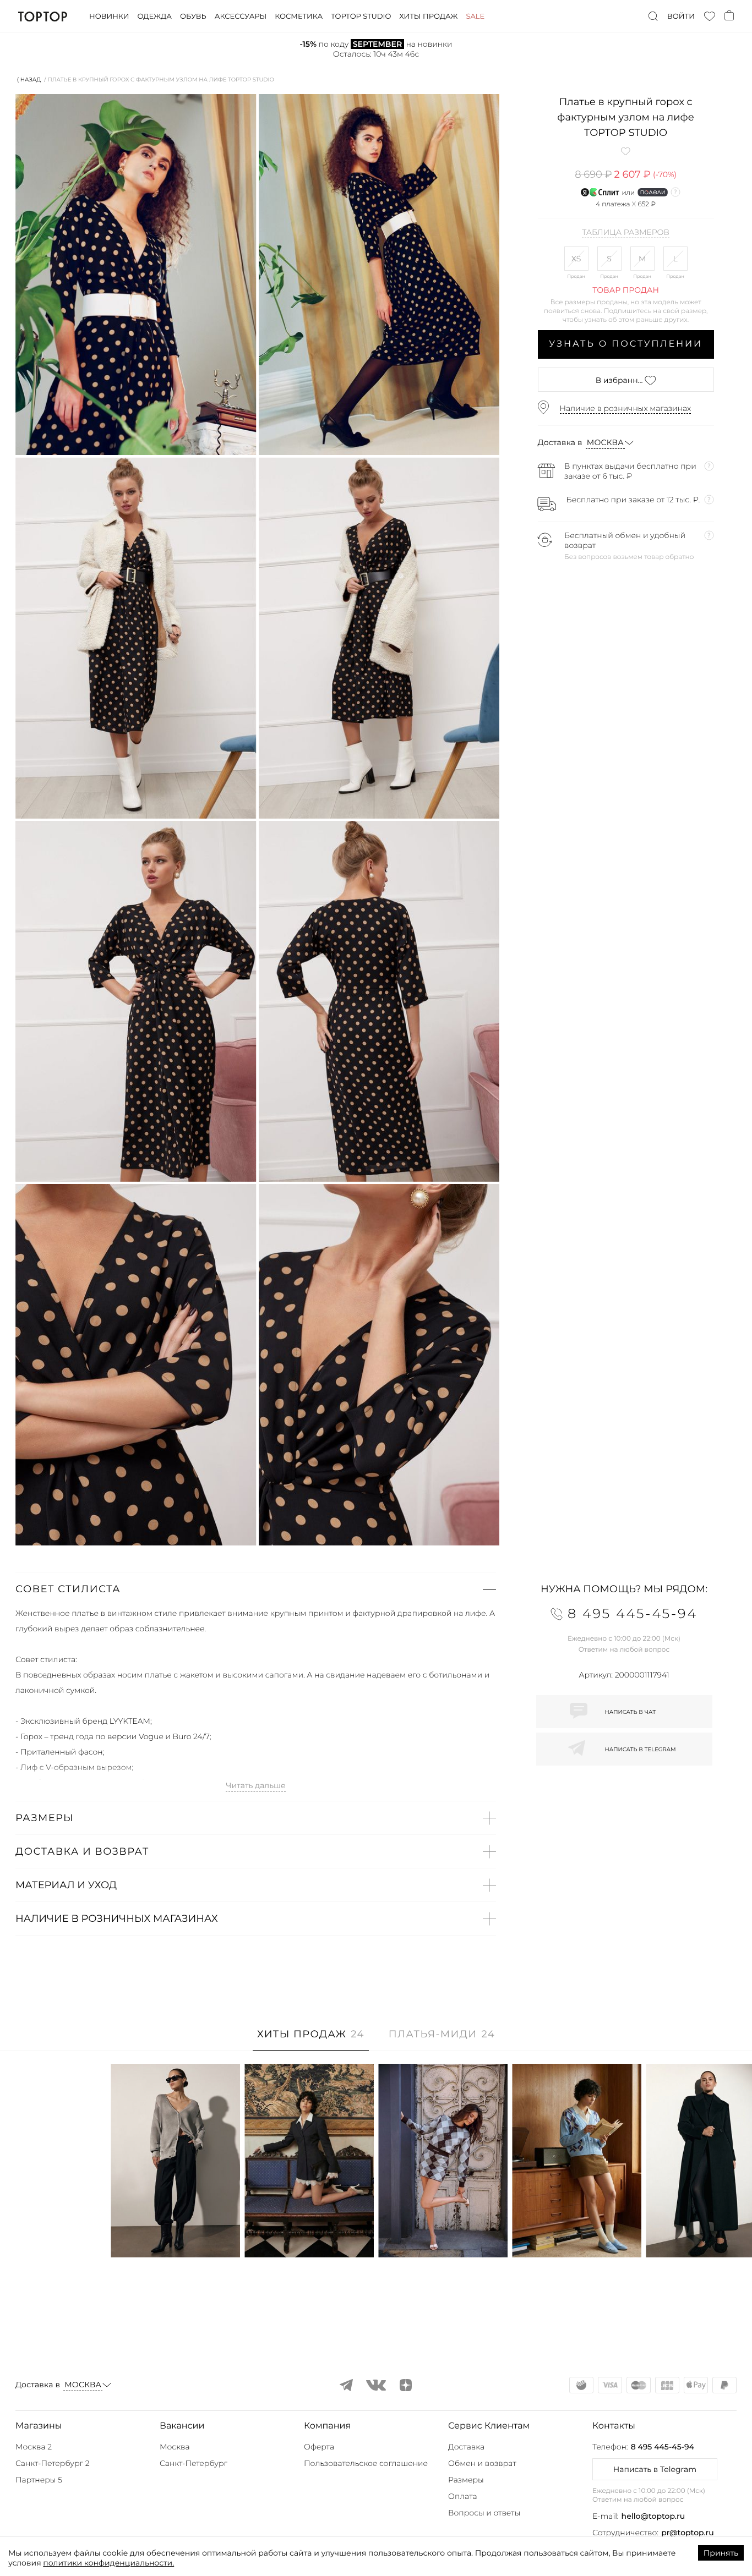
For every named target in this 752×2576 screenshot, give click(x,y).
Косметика (299, 17)
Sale (475, 17)
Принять (721, 2553)
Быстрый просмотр (176, 2234)
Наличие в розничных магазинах (626, 408)
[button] (256, 1589)
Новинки (109, 17)
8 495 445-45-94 (663, 2447)
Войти (681, 17)
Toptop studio (361, 17)
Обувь (193, 17)
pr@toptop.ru (688, 2533)
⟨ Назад (29, 80)
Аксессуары (241, 17)
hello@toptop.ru (653, 2516)
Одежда (154, 17)
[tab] (311, 2040)
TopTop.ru (43, 17)
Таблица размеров (626, 233)
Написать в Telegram (655, 2469)
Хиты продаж (428, 17)
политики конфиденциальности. (108, 2563)
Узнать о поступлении (626, 344)
